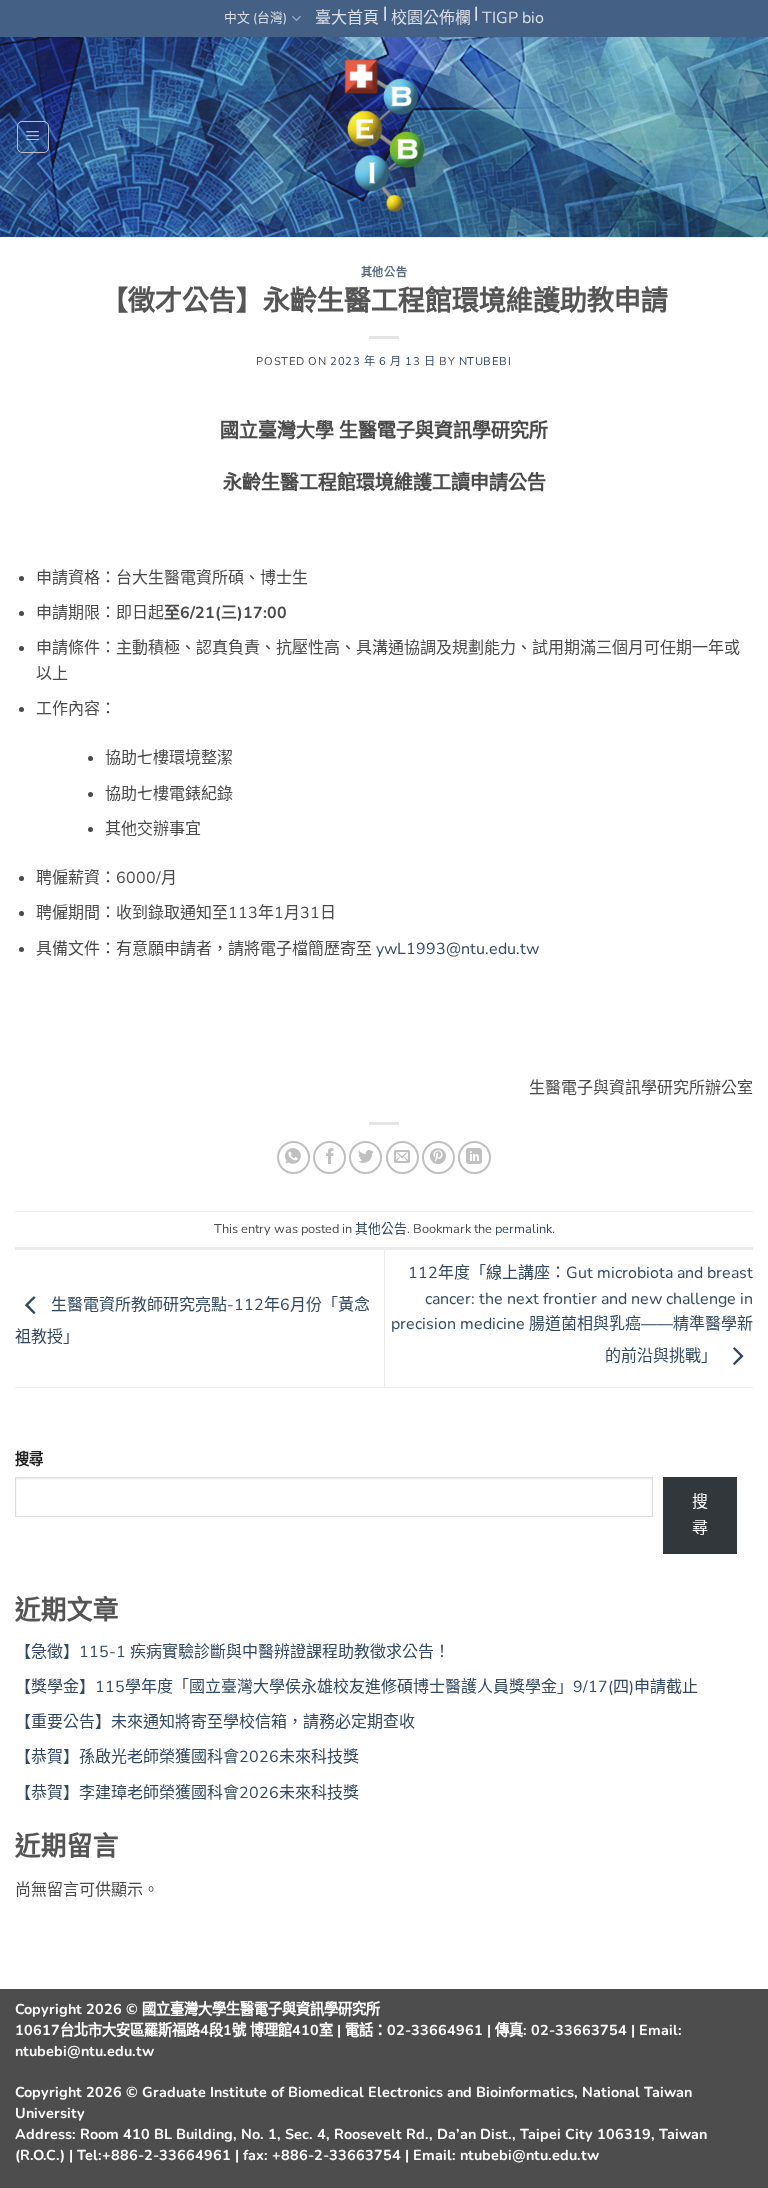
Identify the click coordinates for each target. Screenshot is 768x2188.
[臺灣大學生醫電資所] (384, 137)
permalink (523, 1229)
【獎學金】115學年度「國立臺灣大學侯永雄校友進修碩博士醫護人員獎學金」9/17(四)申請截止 (356, 1687)
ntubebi (485, 361)
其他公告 (384, 272)
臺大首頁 (347, 18)
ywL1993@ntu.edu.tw (457, 949)
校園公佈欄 (431, 18)
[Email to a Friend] (402, 1157)
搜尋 (29, 1459)
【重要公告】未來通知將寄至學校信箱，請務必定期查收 (215, 1722)
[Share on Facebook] (329, 1157)
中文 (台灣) (255, 18)
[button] (33, 137)
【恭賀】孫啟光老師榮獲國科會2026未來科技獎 (187, 1757)
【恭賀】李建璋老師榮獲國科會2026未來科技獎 (187, 1793)
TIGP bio (513, 18)
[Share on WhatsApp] (293, 1157)
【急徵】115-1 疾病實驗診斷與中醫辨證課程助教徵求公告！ (232, 1652)
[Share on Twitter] (365, 1157)
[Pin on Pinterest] (438, 1157)
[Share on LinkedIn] (474, 1157)
